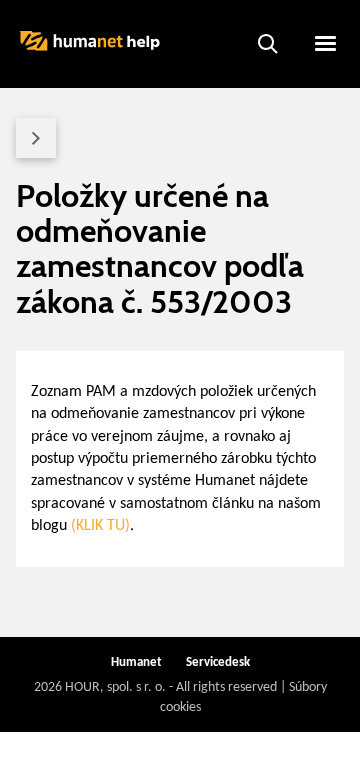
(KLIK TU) (100, 526)
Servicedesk (218, 662)
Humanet (136, 662)
